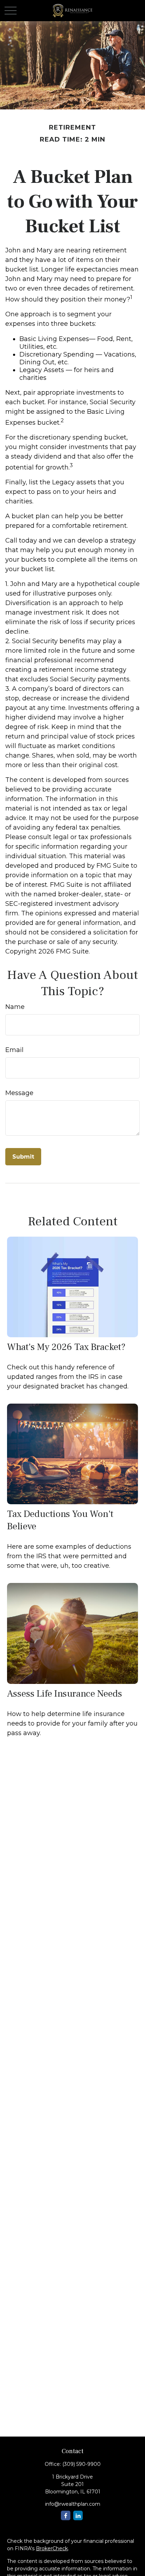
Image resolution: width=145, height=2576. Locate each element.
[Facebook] (66, 2515)
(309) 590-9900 (81, 2464)
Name (15, 1007)
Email (14, 1050)
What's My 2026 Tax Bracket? (66, 1347)
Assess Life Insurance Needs (65, 1694)
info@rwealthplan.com (73, 2504)
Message (19, 1093)
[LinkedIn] (78, 2515)
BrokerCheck (52, 2548)
